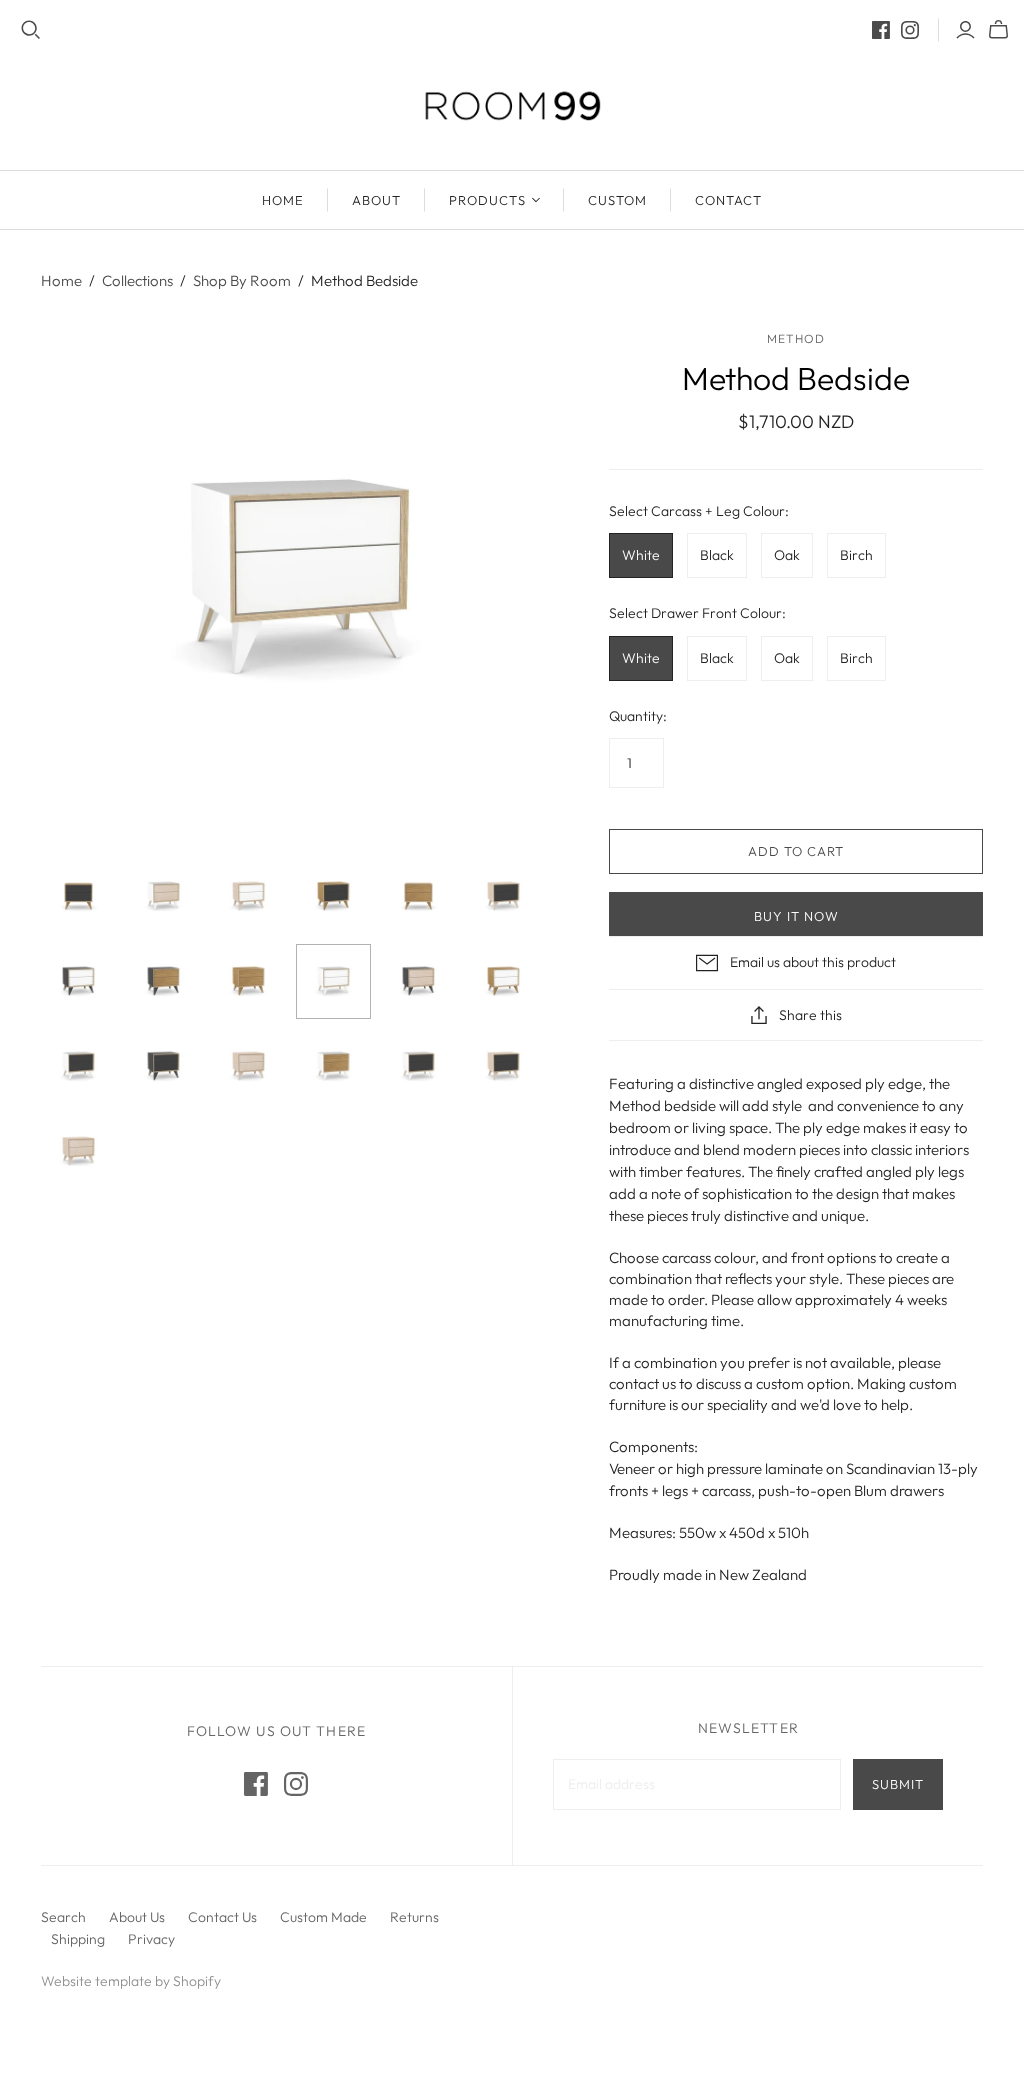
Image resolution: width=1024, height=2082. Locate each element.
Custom (617, 200)
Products (487, 200)
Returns (414, 1917)
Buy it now (796, 916)
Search (63, 1917)
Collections (137, 280)
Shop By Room (242, 280)
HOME (283, 200)
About (376, 200)
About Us (137, 1917)
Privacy (151, 1939)
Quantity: (638, 716)
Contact (728, 200)
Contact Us (222, 1917)
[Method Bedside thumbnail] (78, 896)
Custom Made (323, 1917)
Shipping (78, 1939)
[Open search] (31, 30)
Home (61, 280)
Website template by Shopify (131, 1981)
